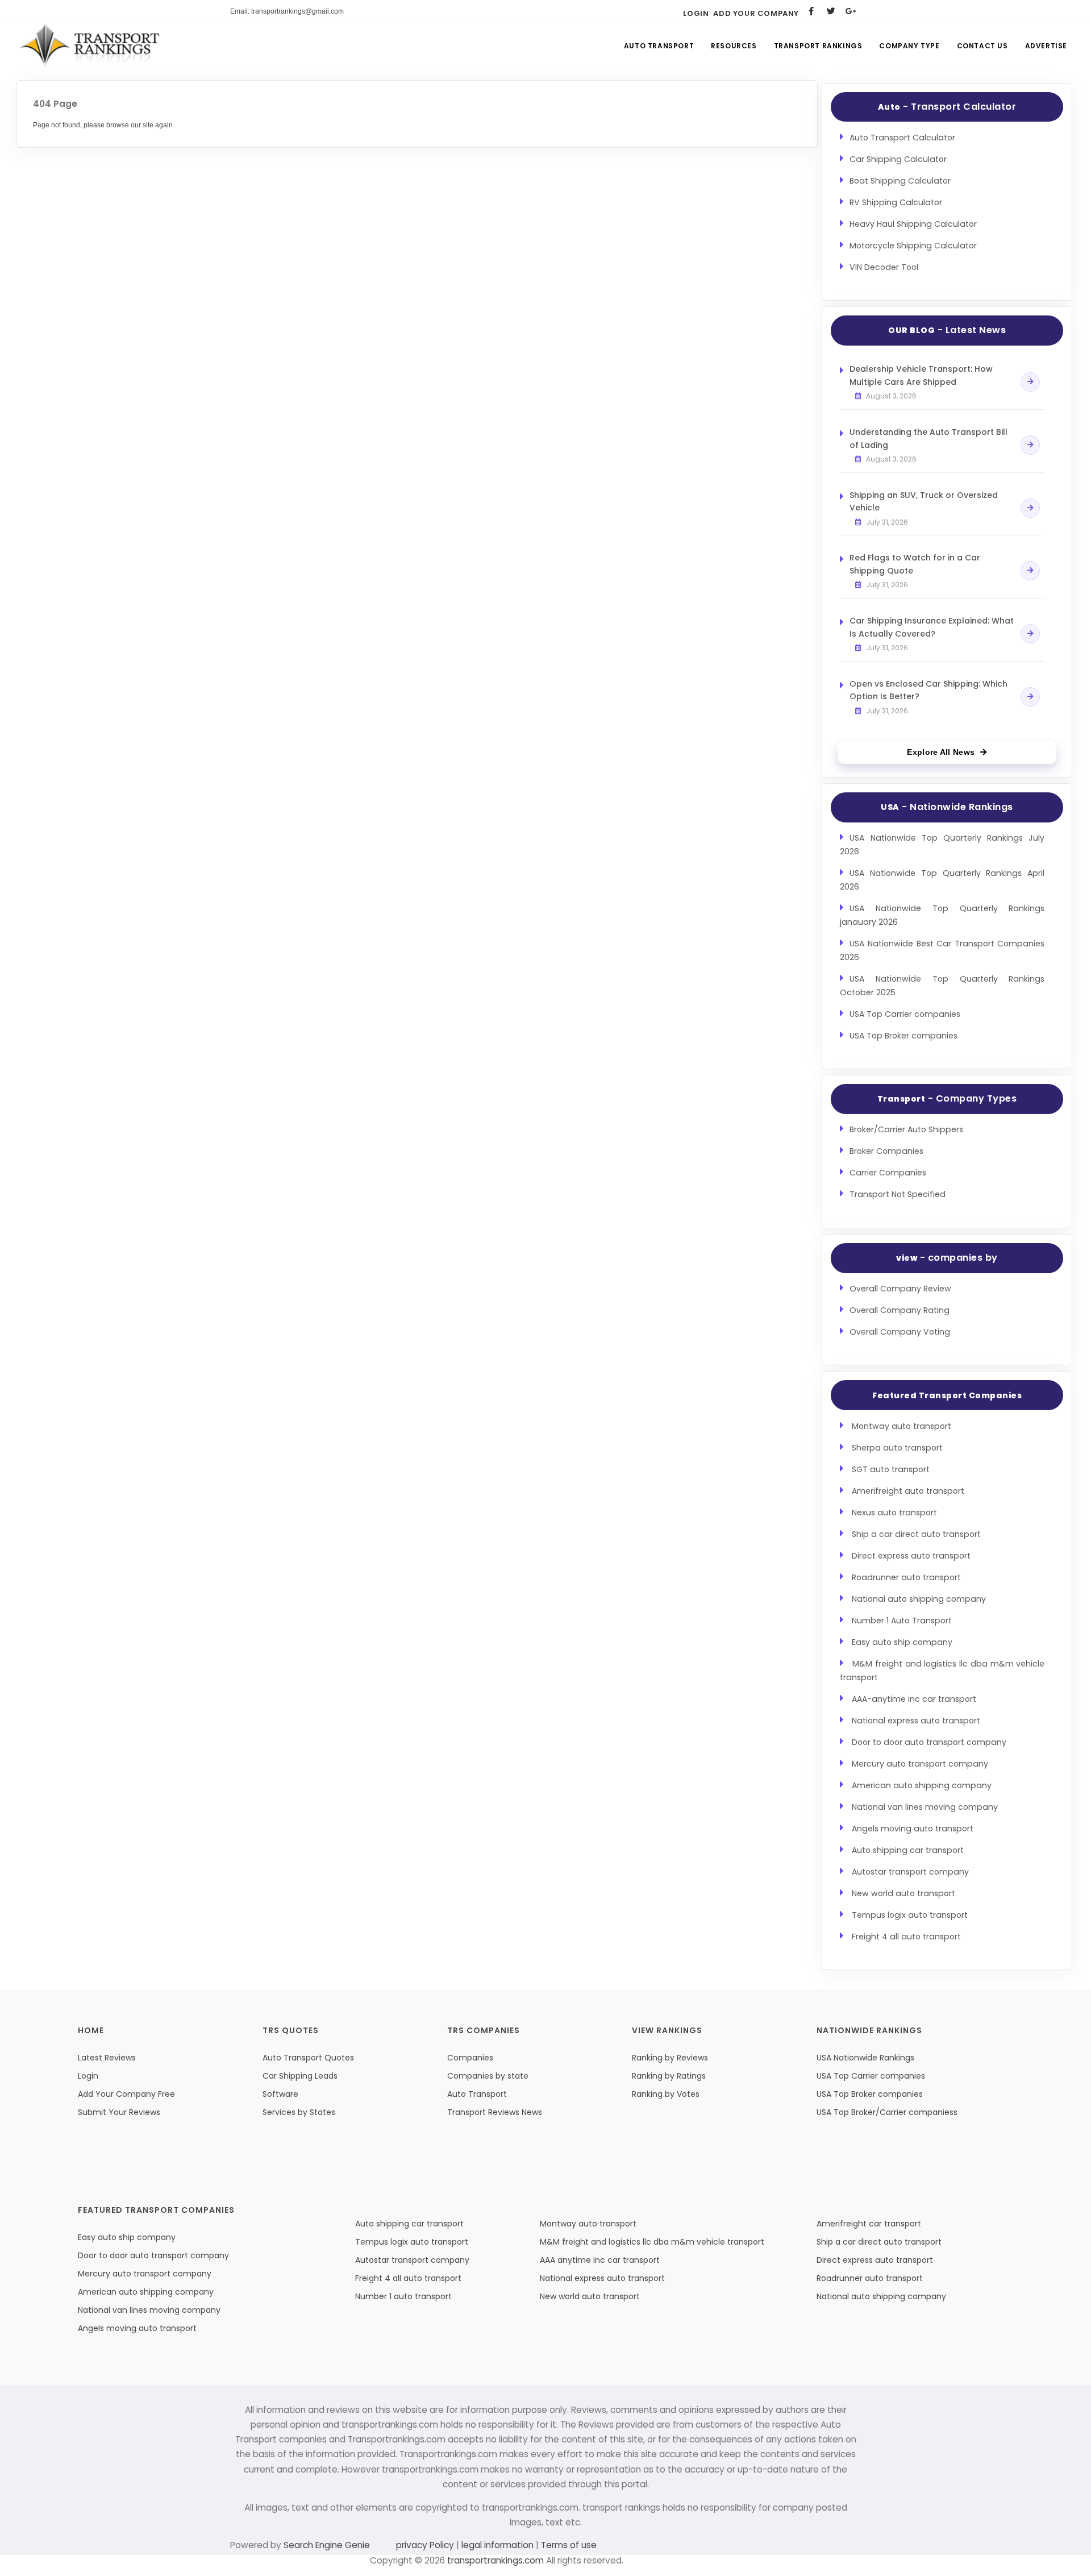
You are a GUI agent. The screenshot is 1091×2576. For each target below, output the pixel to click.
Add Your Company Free (126, 2094)
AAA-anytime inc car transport (914, 1699)
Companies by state (488, 2076)
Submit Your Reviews (119, 2112)
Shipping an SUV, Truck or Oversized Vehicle (924, 501)
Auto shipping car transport (908, 1850)
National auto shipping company (919, 1599)
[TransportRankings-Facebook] (811, 11)
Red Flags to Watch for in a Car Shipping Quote (915, 564)
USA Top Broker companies (903, 1036)
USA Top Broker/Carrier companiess (887, 2112)
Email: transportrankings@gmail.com (287, 11)
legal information (497, 2545)
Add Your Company (756, 13)
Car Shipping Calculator (898, 159)
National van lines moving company (925, 1807)
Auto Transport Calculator (902, 138)
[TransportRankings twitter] (831, 11)
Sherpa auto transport (897, 1448)
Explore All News (941, 752)
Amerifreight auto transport (908, 1491)
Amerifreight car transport (869, 2224)
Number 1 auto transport (403, 2296)
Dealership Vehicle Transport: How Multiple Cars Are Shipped (921, 375)
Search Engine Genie (327, 2545)
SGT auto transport (891, 1469)
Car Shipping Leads (300, 2076)
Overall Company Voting (900, 1332)
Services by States (299, 2112)
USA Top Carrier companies (905, 1014)
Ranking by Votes (666, 2094)
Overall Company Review (900, 1289)
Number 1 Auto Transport (902, 1621)
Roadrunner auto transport (906, 1577)
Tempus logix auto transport (910, 1915)
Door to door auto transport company (929, 1742)
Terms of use (568, 2545)
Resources (734, 46)
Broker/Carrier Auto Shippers (906, 1129)
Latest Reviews (107, 2058)
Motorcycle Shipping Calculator (913, 246)
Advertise (1046, 46)
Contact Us (982, 46)
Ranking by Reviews (670, 2058)
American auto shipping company (922, 1785)
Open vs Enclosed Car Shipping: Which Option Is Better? (928, 690)
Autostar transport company (910, 1872)
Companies (470, 2058)
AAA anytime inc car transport (600, 2260)
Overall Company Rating (900, 1310)
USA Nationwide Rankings (865, 2058)
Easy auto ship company (902, 1642)
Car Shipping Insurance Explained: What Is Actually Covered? (932, 627)
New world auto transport (903, 1893)
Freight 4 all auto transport (906, 1937)
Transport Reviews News (495, 2112)
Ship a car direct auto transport (916, 1534)
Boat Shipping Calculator (900, 181)
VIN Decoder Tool (884, 267)
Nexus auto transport (894, 1513)
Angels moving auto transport (913, 1829)
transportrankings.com (495, 2560)
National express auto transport (916, 1721)
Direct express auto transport (911, 1556)
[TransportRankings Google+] (851, 11)
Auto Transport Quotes (308, 2058)
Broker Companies (886, 1151)
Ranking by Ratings (669, 2076)
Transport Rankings (818, 46)
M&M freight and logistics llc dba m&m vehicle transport (652, 2242)
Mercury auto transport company (920, 1764)
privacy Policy (426, 2545)
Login (696, 13)
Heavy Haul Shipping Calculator (913, 224)
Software (280, 2094)
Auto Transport (659, 46)
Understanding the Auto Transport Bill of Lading (928, 438)
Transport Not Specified (898, 1194)
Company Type (909, 46)
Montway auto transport (901, 1426)
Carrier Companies (888, 1173)
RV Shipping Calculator (896, 202)
